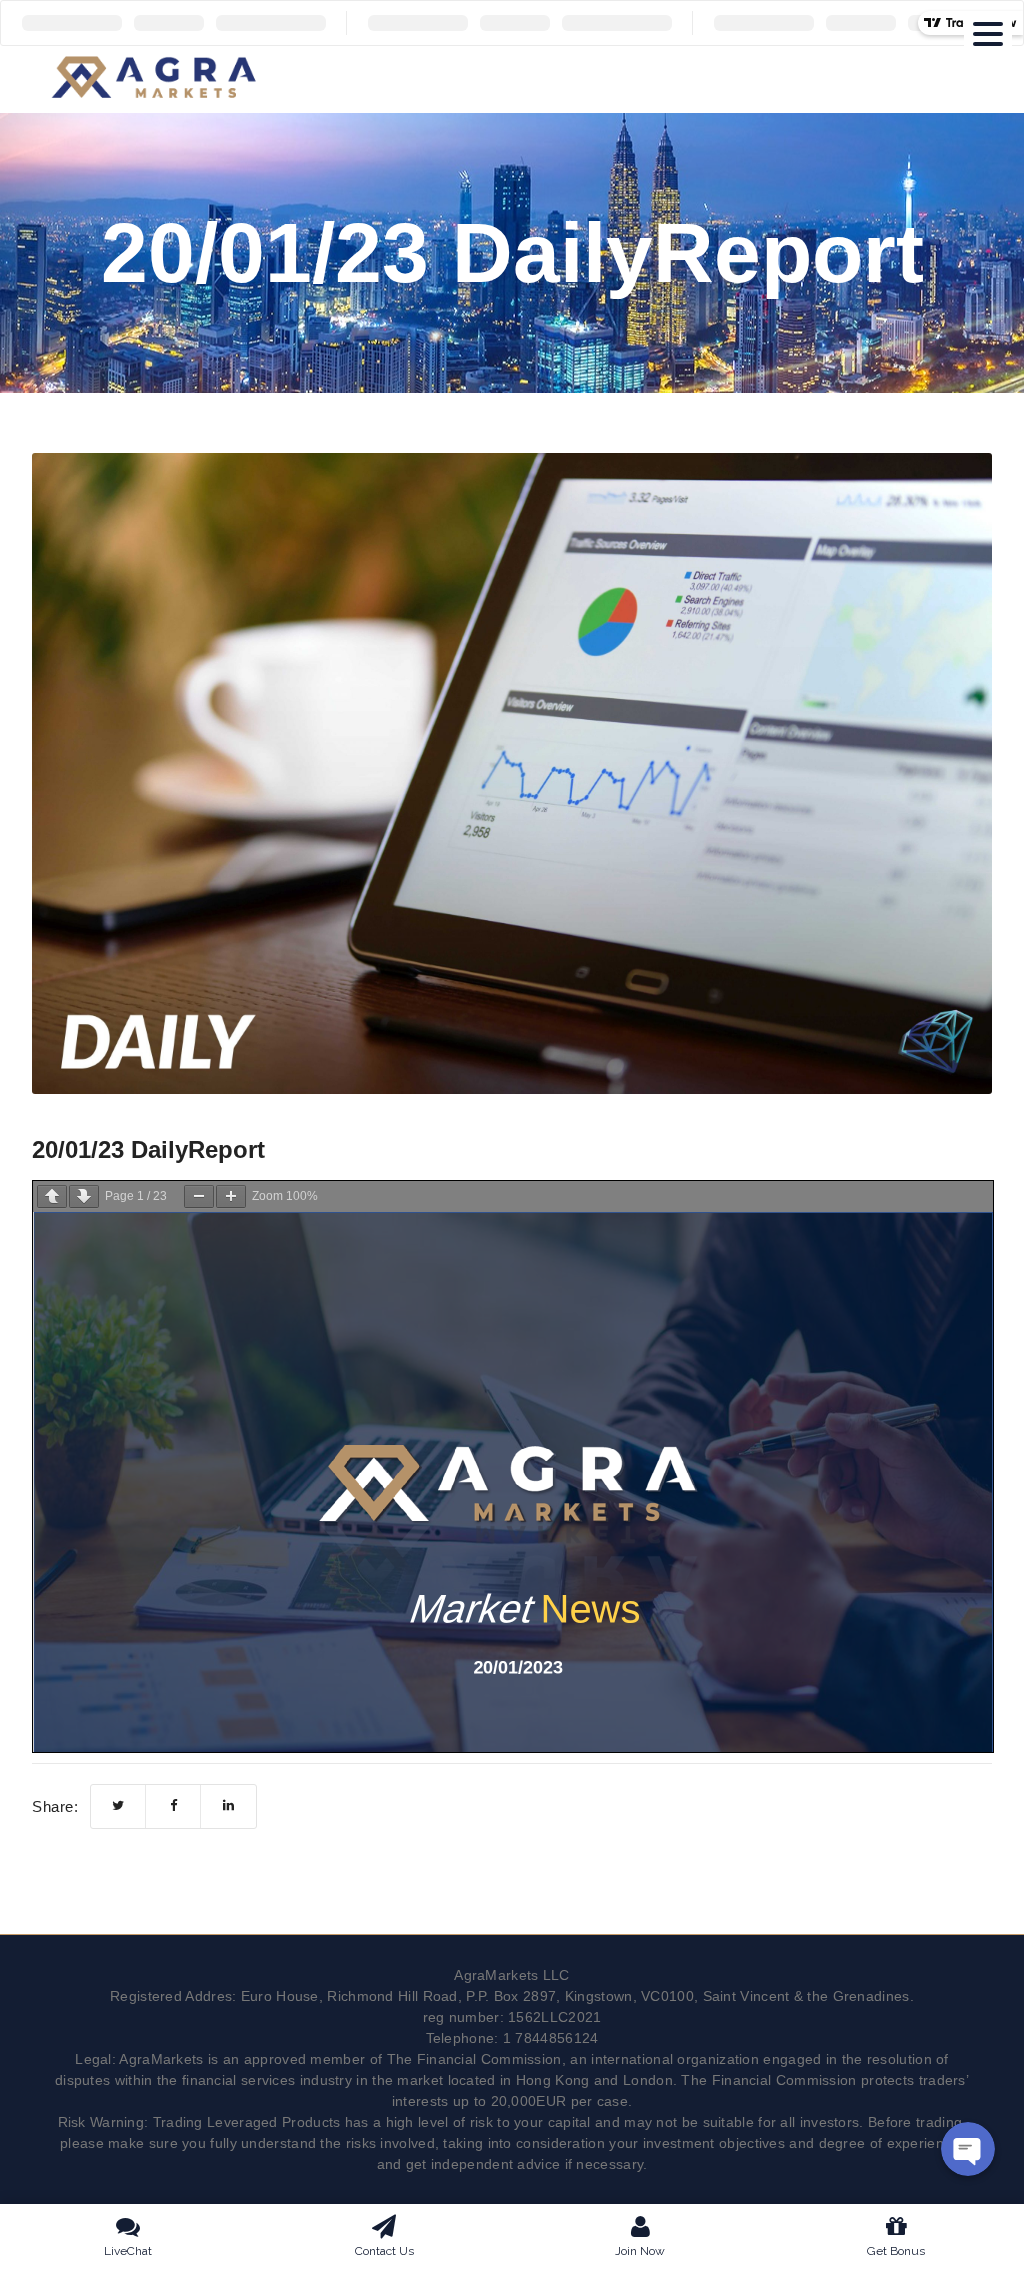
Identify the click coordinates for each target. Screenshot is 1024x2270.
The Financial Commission (474, 2059)
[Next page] (84, 1196)
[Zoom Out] (199, 1196)
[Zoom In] (231, 1196)
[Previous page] (52, 1196)
